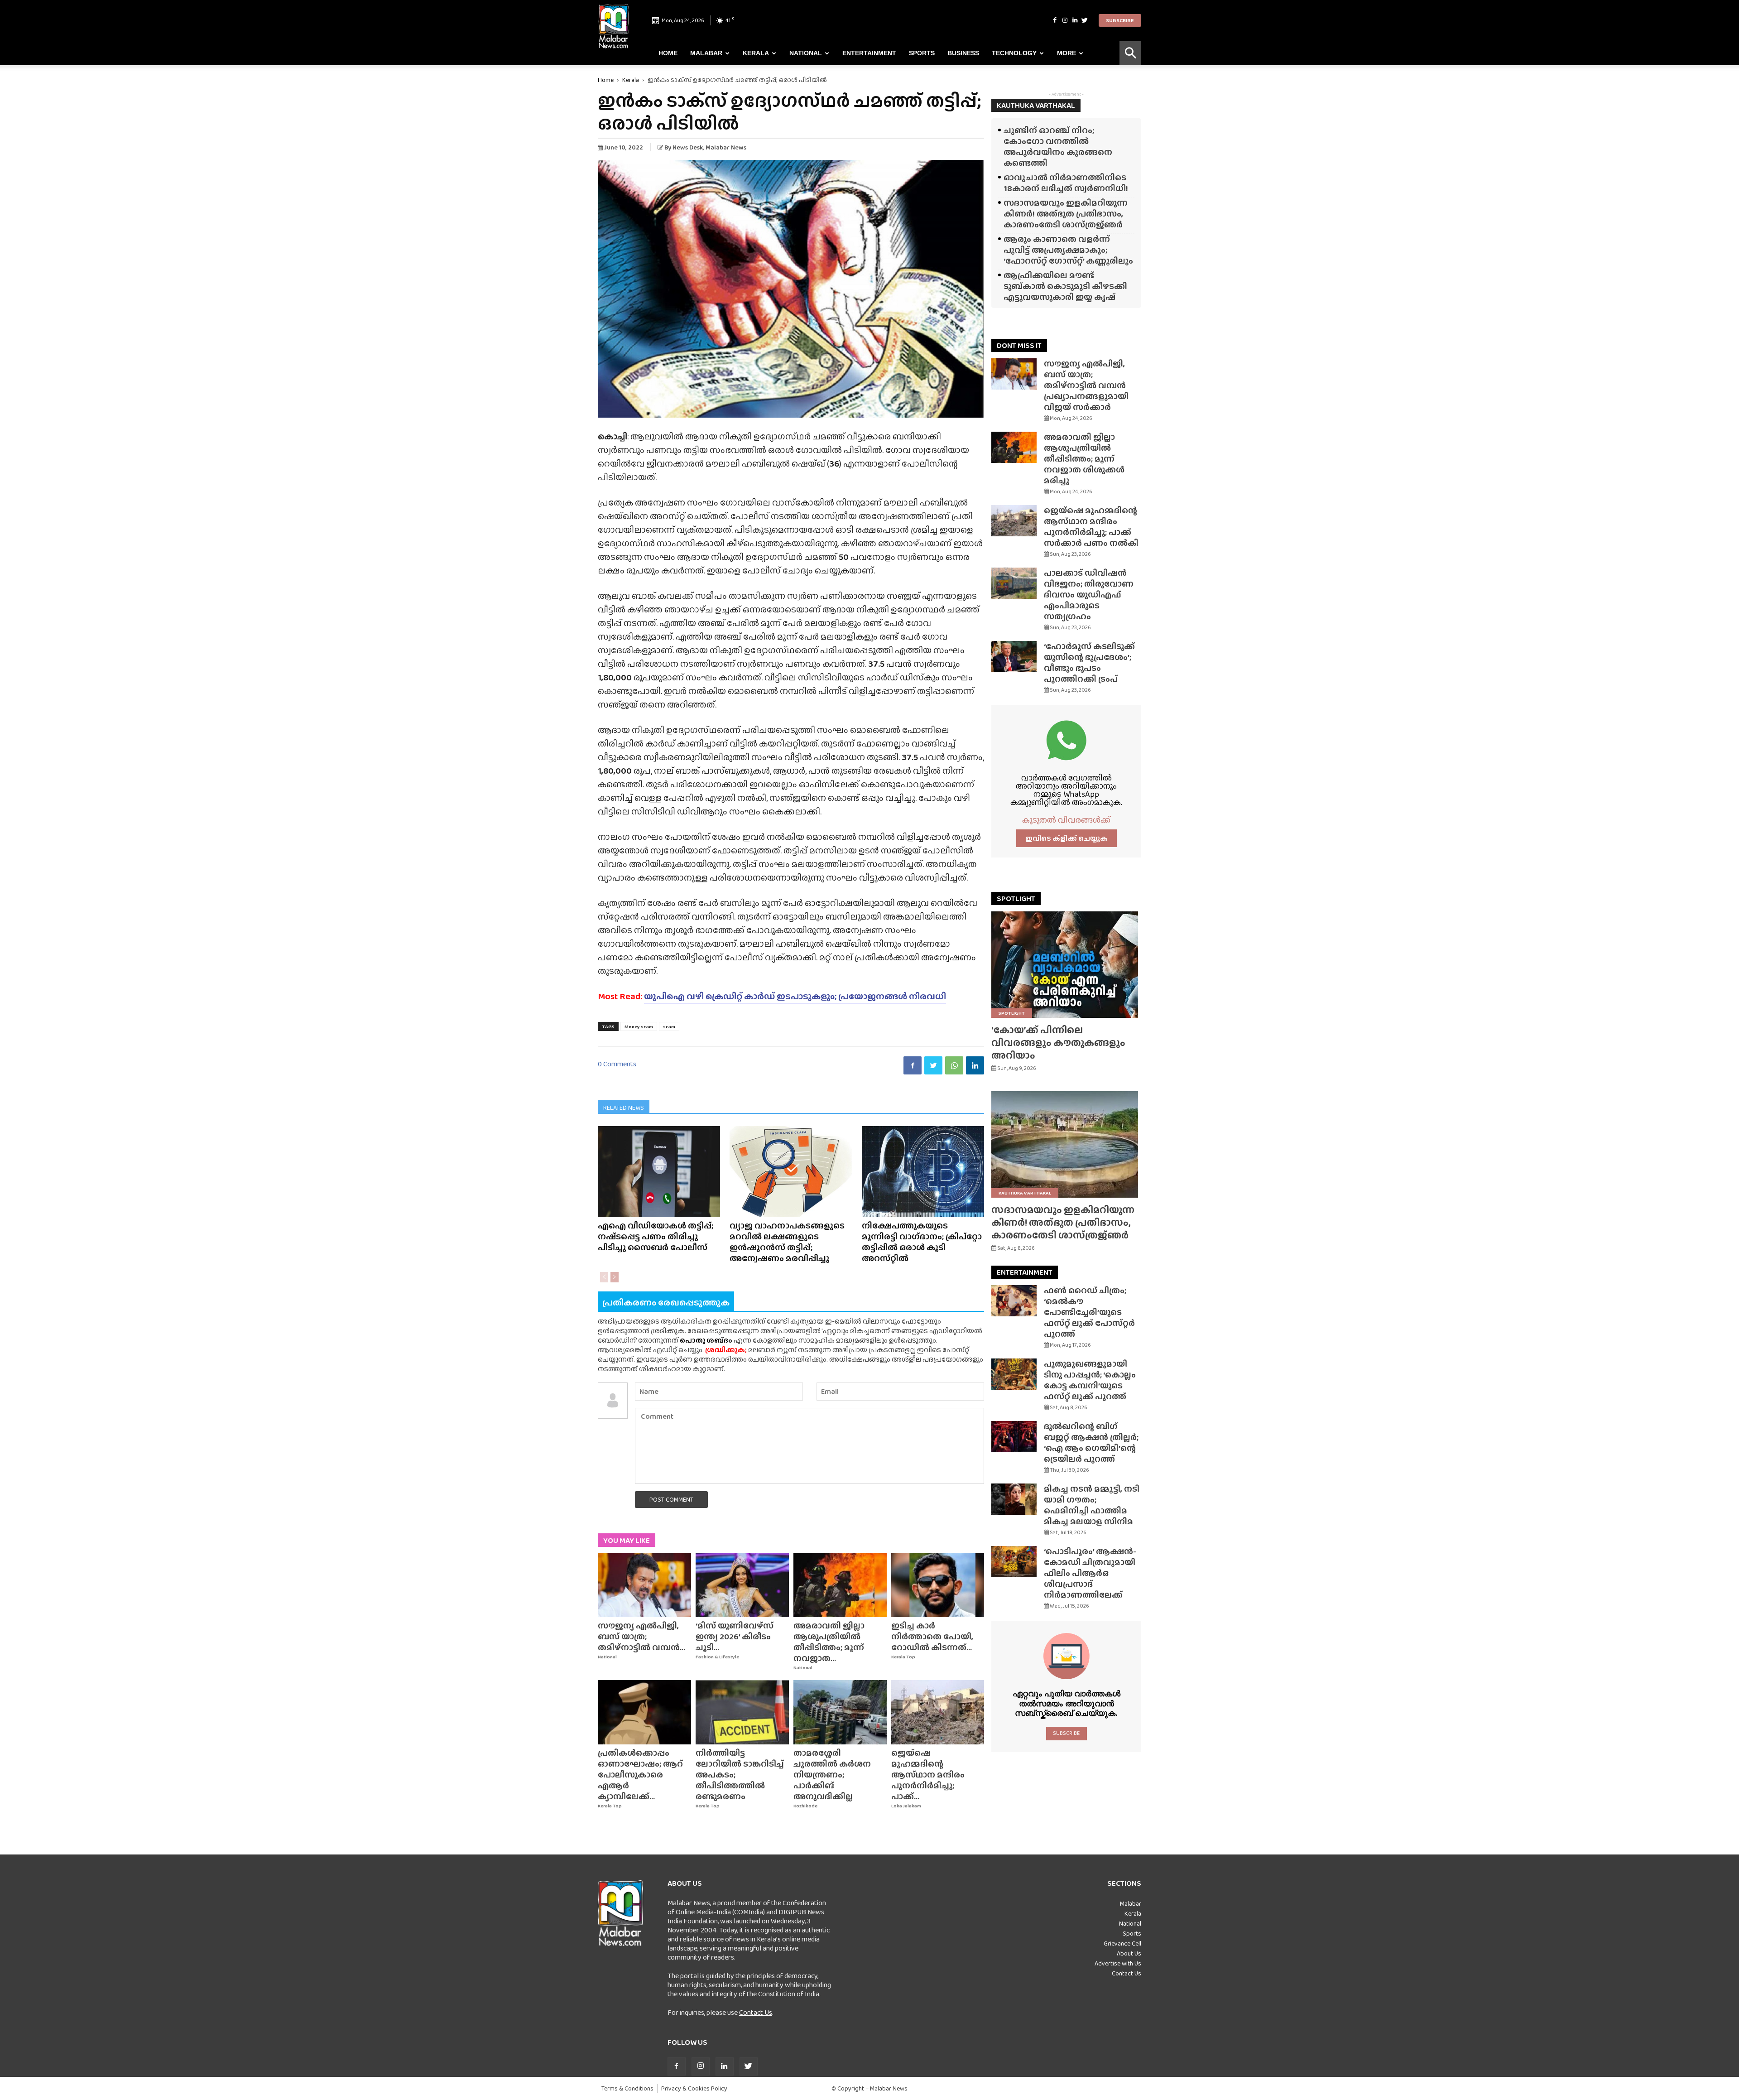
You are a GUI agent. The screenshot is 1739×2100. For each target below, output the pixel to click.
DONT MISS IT (1019, 345)
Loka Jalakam (906, 1806)
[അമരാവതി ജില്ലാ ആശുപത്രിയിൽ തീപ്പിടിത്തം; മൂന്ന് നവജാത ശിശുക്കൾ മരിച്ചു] (840, 1585)
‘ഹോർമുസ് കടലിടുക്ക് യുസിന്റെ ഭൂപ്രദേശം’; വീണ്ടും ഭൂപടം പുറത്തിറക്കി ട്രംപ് (1089, 662)
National (806, 53)
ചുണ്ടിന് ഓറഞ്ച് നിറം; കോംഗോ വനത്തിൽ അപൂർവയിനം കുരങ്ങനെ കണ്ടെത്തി (1058, 147)
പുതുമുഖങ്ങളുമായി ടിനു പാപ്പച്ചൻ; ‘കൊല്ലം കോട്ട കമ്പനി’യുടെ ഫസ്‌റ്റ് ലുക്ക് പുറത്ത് (1090, 1380)
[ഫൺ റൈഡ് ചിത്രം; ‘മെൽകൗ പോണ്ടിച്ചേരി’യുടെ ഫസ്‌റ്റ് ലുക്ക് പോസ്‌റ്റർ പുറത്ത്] (1014, 1301)
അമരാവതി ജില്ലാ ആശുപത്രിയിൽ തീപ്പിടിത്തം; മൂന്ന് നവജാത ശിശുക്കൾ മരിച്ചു (1084, 459)
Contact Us (756, 2012)
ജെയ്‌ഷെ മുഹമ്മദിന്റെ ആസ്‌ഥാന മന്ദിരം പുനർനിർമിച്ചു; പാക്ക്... (928, 1775)
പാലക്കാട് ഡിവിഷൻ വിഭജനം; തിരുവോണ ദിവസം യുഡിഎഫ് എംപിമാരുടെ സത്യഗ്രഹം (1089, 595)
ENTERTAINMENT (1025, 1272)
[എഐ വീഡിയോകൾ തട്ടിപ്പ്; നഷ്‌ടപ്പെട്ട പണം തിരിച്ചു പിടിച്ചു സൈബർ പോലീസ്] (659, 1172)
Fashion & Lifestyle (717, 1657)
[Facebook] (1055, 20)
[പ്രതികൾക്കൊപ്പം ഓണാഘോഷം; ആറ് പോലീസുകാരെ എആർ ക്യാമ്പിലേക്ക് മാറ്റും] (644, 1712)
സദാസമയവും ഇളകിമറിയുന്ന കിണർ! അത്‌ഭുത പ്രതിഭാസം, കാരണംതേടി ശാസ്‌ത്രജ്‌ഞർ (1066, 214)
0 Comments (617, 1064)
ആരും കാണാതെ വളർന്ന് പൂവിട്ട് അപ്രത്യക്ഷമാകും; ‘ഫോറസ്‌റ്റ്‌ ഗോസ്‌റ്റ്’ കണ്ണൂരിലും (1068, 250)
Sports (922, 53)
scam (669, 1026)
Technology (1014, 53)
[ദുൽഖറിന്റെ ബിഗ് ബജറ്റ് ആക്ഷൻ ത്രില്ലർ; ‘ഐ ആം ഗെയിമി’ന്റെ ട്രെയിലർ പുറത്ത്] (1014, 1437)
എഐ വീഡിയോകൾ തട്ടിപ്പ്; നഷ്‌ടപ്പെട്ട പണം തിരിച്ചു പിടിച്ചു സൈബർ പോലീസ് (656, 1236)
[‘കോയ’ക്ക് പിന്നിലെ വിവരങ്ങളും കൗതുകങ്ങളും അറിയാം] (1066, 965)
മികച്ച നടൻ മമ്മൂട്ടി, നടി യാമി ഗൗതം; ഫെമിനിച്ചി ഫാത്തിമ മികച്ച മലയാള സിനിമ (1092, 1505)
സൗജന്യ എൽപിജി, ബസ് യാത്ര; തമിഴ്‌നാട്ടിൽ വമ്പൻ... (641, 1636)
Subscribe (1120, 20)
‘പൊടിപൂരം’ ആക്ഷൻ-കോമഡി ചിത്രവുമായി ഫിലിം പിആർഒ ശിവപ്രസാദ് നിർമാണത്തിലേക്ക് (1090, 1573)
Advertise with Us (1118, 1963)
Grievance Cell (1122, 1943)
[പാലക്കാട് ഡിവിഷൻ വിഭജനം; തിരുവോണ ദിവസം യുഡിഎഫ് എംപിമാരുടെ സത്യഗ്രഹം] (1014, 583)
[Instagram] (1065, 20)
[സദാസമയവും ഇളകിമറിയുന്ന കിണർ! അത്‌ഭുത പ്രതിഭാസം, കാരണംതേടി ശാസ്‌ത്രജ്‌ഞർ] (1066, 1144)
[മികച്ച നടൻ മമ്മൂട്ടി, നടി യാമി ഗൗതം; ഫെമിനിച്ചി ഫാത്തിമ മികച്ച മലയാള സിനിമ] (1014, 1499)
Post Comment (671, 1499)
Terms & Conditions (627, 2088)
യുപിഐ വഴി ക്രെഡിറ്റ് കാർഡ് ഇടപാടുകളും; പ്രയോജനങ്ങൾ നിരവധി (795, 996)
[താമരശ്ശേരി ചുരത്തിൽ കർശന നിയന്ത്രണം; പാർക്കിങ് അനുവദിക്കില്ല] (840, 1712)
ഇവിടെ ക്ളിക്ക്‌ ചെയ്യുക (1066, 838)
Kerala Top (903, 1657)
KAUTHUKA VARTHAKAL (1036, 105)
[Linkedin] (1075, 20)
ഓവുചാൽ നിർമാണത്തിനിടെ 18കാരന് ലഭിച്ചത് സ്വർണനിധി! (1066, 183)
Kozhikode (805, 1806)
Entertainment (869, 53)
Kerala (756, 53)
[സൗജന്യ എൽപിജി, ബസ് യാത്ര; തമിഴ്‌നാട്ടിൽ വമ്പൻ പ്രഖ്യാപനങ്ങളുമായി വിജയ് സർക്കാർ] (644, 1585)
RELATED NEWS (624, 1108)
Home (668, 53)
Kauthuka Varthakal (1025, 1193)
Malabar (706, 53)
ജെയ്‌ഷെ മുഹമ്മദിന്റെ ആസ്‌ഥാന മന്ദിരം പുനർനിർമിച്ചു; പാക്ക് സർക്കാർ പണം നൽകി (1091, 527)
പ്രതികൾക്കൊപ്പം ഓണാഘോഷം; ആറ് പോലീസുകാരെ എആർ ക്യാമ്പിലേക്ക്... (640, 1775)
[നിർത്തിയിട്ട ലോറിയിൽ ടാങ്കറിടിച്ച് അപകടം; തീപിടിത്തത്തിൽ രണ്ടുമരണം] (742, 1712)
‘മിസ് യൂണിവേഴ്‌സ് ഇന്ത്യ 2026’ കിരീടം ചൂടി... (735, 1636)
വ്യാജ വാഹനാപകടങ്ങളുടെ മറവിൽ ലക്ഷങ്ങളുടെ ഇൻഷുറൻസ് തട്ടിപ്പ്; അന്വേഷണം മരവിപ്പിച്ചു (787, 1242)
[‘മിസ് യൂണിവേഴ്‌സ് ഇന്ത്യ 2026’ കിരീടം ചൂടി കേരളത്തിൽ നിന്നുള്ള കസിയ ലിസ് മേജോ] (742, 1585)
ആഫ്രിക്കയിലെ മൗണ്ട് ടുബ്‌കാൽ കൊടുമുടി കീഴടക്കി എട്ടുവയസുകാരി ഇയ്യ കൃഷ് (1065, 286)
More (1066, 53)
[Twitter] (1085, 20)
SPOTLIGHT (1016, 898)
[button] (1130, 53)
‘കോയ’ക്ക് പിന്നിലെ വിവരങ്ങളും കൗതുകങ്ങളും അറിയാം (1058, 1043)
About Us (1129, 1953)
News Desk (688, 147)
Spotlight (1012, 1013)
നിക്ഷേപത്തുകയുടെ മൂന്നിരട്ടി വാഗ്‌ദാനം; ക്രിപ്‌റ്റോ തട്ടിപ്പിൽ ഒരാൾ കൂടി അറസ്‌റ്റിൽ (922, 1242)
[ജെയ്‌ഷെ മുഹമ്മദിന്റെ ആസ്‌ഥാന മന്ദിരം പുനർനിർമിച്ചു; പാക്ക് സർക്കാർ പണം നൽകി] (938, 1712)
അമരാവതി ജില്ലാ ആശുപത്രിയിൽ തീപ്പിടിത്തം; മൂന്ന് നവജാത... (829, 1642)
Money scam (639, 1026)
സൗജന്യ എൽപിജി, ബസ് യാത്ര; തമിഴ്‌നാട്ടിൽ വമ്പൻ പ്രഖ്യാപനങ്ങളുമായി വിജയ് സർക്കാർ (1086, 385)
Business (963, 53)
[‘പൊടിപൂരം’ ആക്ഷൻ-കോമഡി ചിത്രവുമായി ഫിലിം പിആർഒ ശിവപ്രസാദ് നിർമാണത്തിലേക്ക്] (1014, 1562)
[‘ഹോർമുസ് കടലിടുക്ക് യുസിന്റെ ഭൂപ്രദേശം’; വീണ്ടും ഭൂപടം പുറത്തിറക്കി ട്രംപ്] (1014, 657)
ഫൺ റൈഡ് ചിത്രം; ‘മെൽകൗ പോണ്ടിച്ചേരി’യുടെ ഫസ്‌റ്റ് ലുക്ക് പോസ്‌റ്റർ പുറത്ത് (1089, 1312)
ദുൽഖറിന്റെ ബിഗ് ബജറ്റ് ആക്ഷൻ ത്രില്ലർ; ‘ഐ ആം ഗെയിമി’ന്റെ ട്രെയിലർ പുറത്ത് (1091, 1443)
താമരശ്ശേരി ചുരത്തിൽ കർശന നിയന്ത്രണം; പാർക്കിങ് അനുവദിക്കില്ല (832, 1775)
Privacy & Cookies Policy (694, 2088)
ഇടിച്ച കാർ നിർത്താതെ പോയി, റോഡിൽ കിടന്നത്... (932, 1636)
